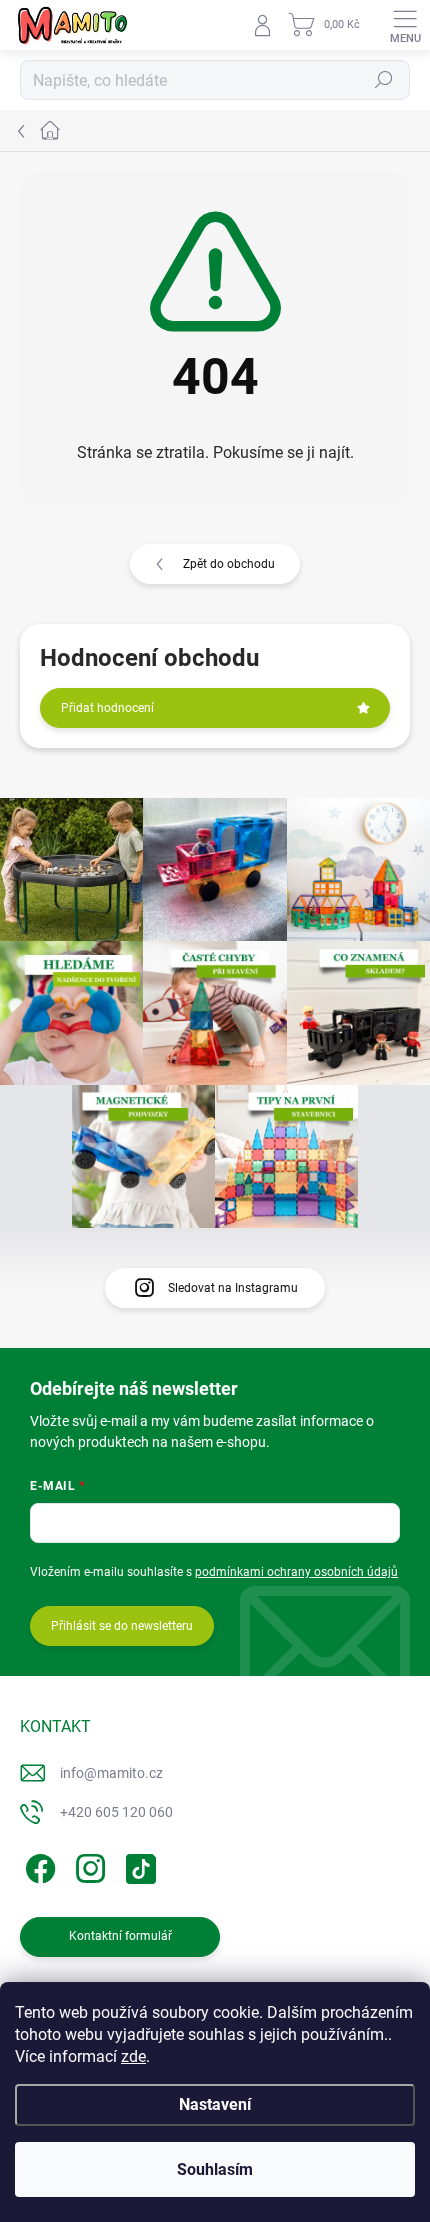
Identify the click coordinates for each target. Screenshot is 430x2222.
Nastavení (215, 2104)
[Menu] (405, 25)
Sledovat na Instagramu (233, 1288)
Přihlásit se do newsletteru (122, 1626)
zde (133, 2056)
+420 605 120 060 (116, 1812)
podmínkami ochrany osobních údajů (296, 1572)
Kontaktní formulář (120, 1936)
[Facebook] (37, 1865)
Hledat (384, 80)
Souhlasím (215, 2169)
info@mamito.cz (111, 1773)
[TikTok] (137, 1865)
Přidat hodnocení (107, 708)
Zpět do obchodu (229, 564)
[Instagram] (87, 1865)
